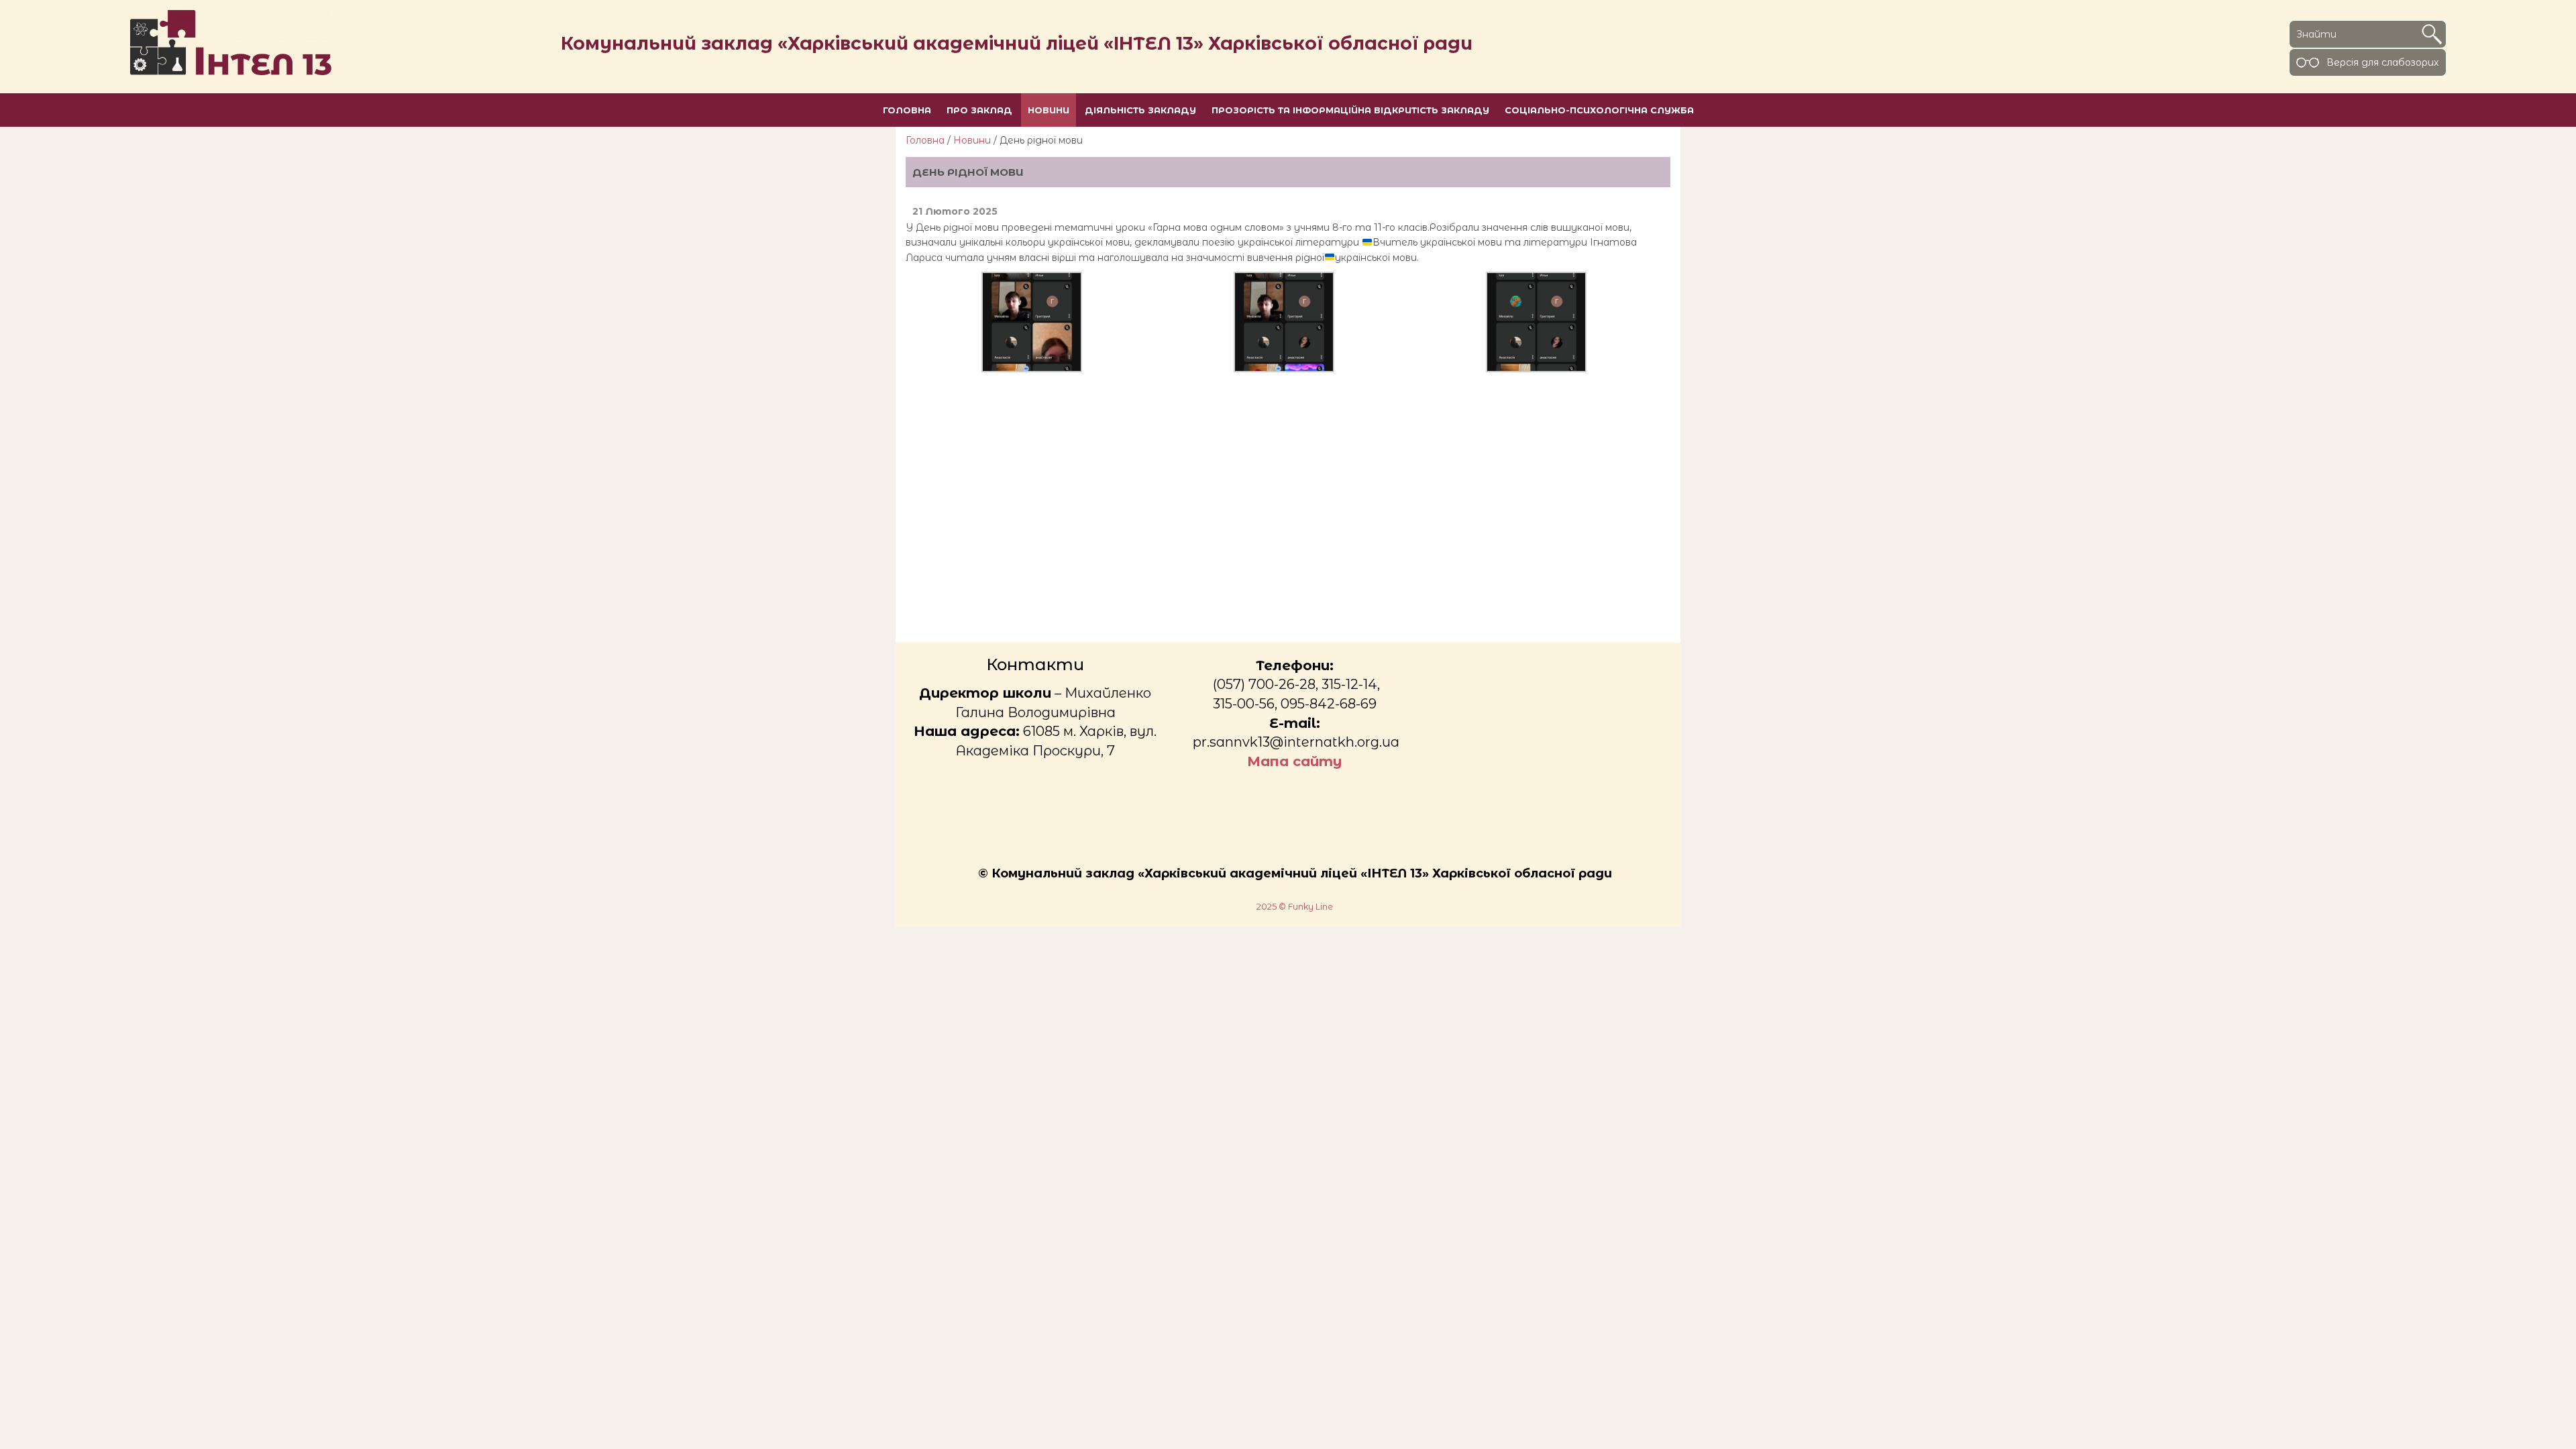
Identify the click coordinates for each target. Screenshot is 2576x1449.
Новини (972, 140)
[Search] (2432, 34)
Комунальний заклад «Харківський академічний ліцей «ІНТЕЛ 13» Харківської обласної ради (1017, 43)
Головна (925, 140)
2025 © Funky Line (1295, 907)
